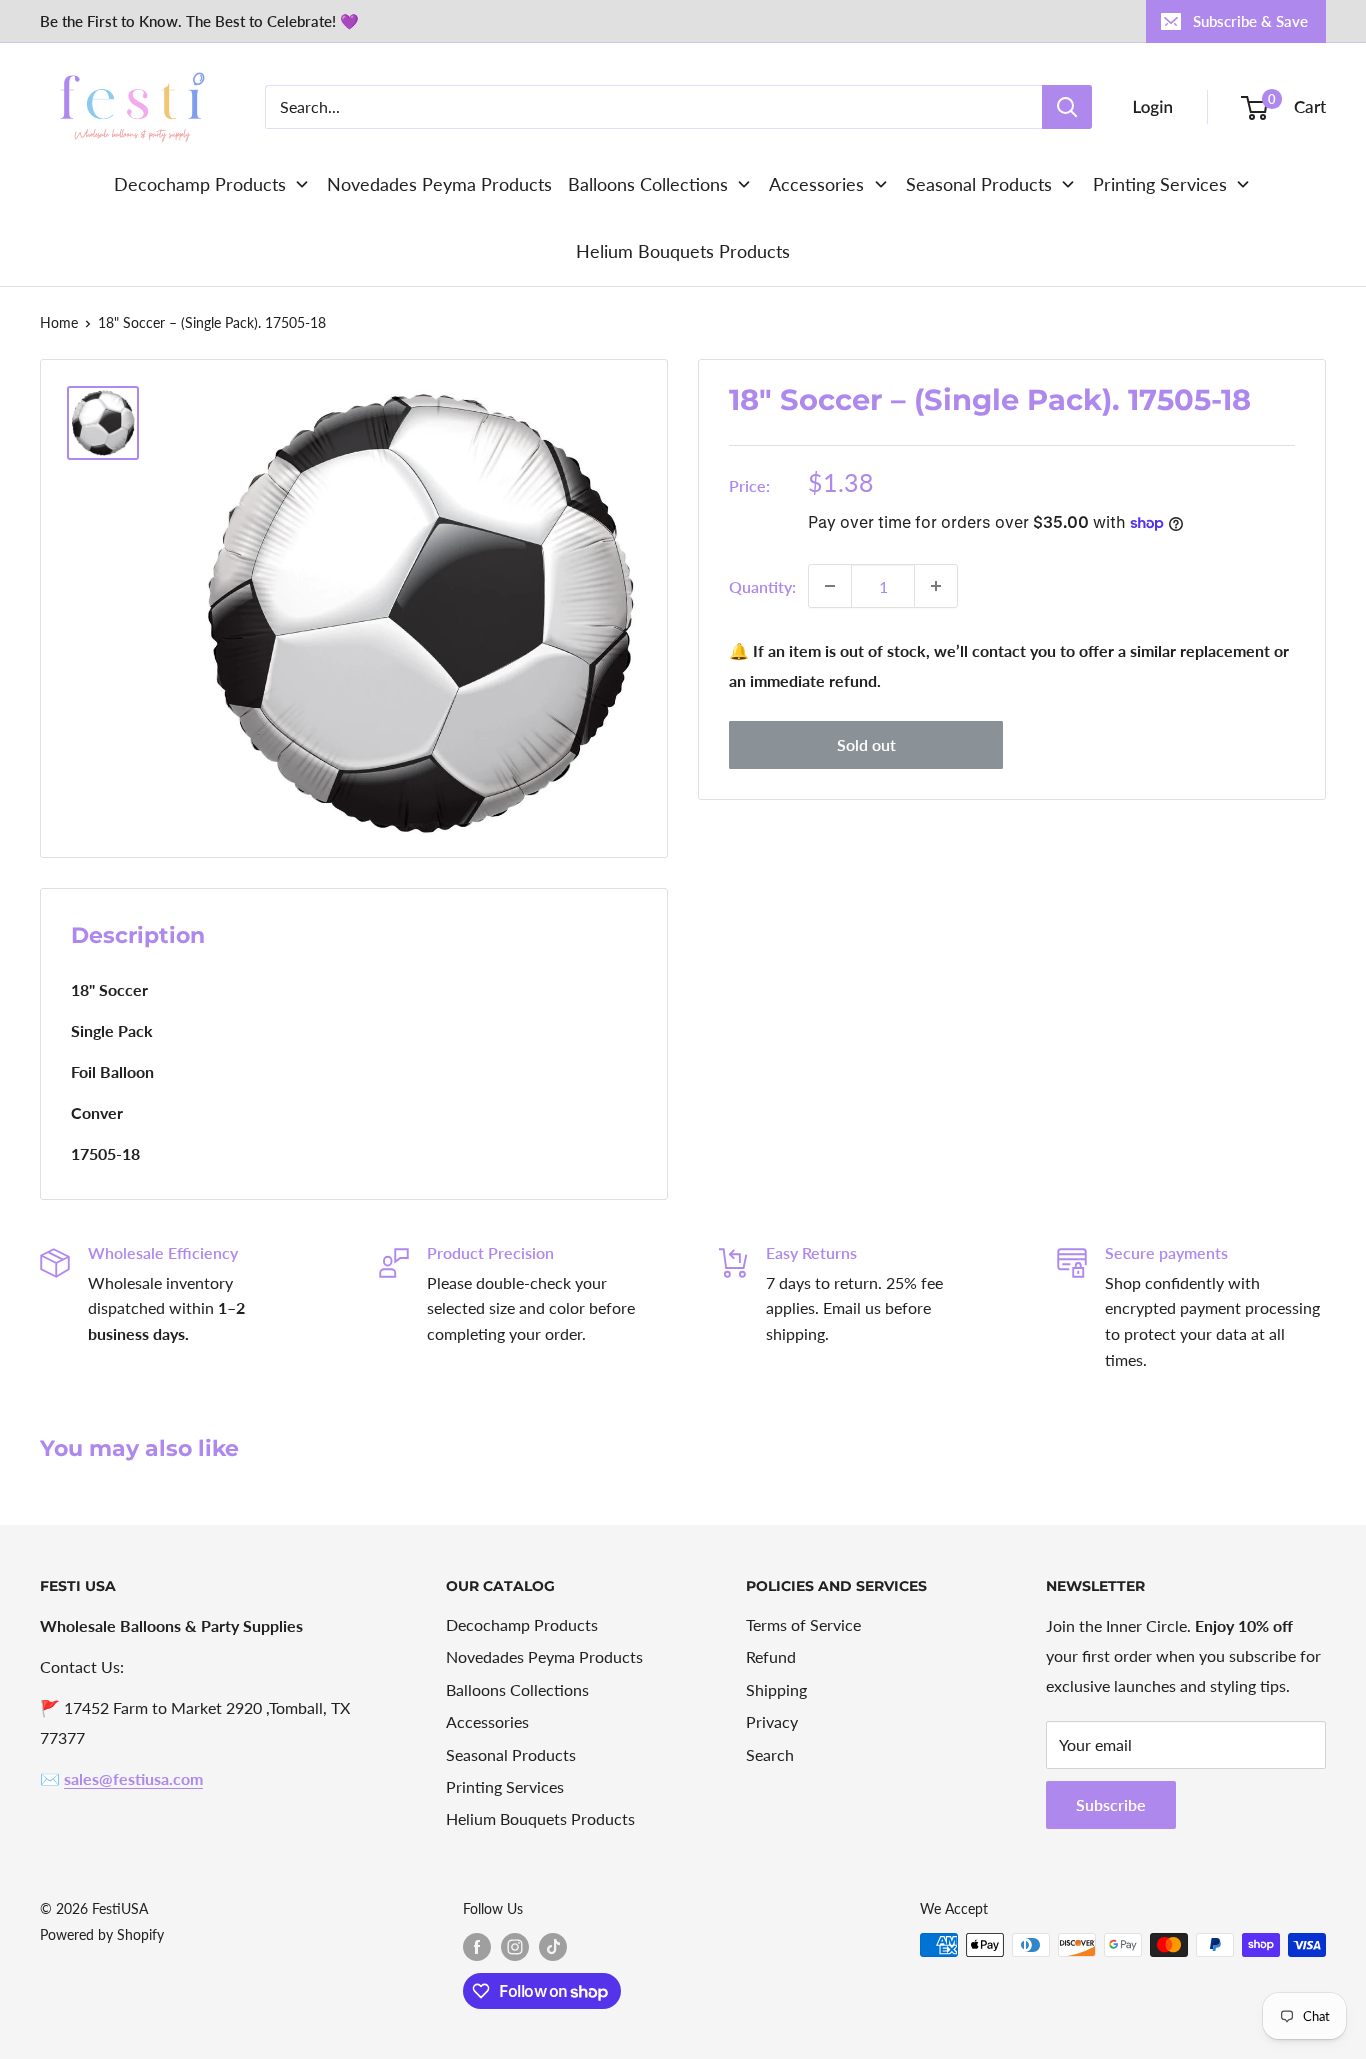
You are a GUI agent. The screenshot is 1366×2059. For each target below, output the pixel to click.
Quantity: (762, 585)
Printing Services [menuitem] (1160, 184)
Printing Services (505, 1786)
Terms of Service (803, 1624)
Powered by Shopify (102, 1934)
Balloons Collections (517, 1689)
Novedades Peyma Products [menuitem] (439, 184)
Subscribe (1111, 1804)
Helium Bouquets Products (540, 1818)
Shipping (776, 1689)
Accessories (487, 1721)
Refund (771, 1656)
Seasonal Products (511, 1754)
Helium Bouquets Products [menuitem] (683, 251)
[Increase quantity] (936, 586)
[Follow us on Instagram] (515, 1947)
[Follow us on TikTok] (553, 1947)
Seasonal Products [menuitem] (979, 184)
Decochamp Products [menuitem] (200, 184)
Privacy (772, 1721)
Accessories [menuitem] (816, 184)
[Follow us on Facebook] (477, 1947)
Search (770, 1754)
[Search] (1067, 107)
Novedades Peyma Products (544, 1656)
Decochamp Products (522, 1624)
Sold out (866, 744)
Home (59, 322)
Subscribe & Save (1250, 21)
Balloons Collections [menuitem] (648, 184)
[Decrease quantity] (830, 586)
